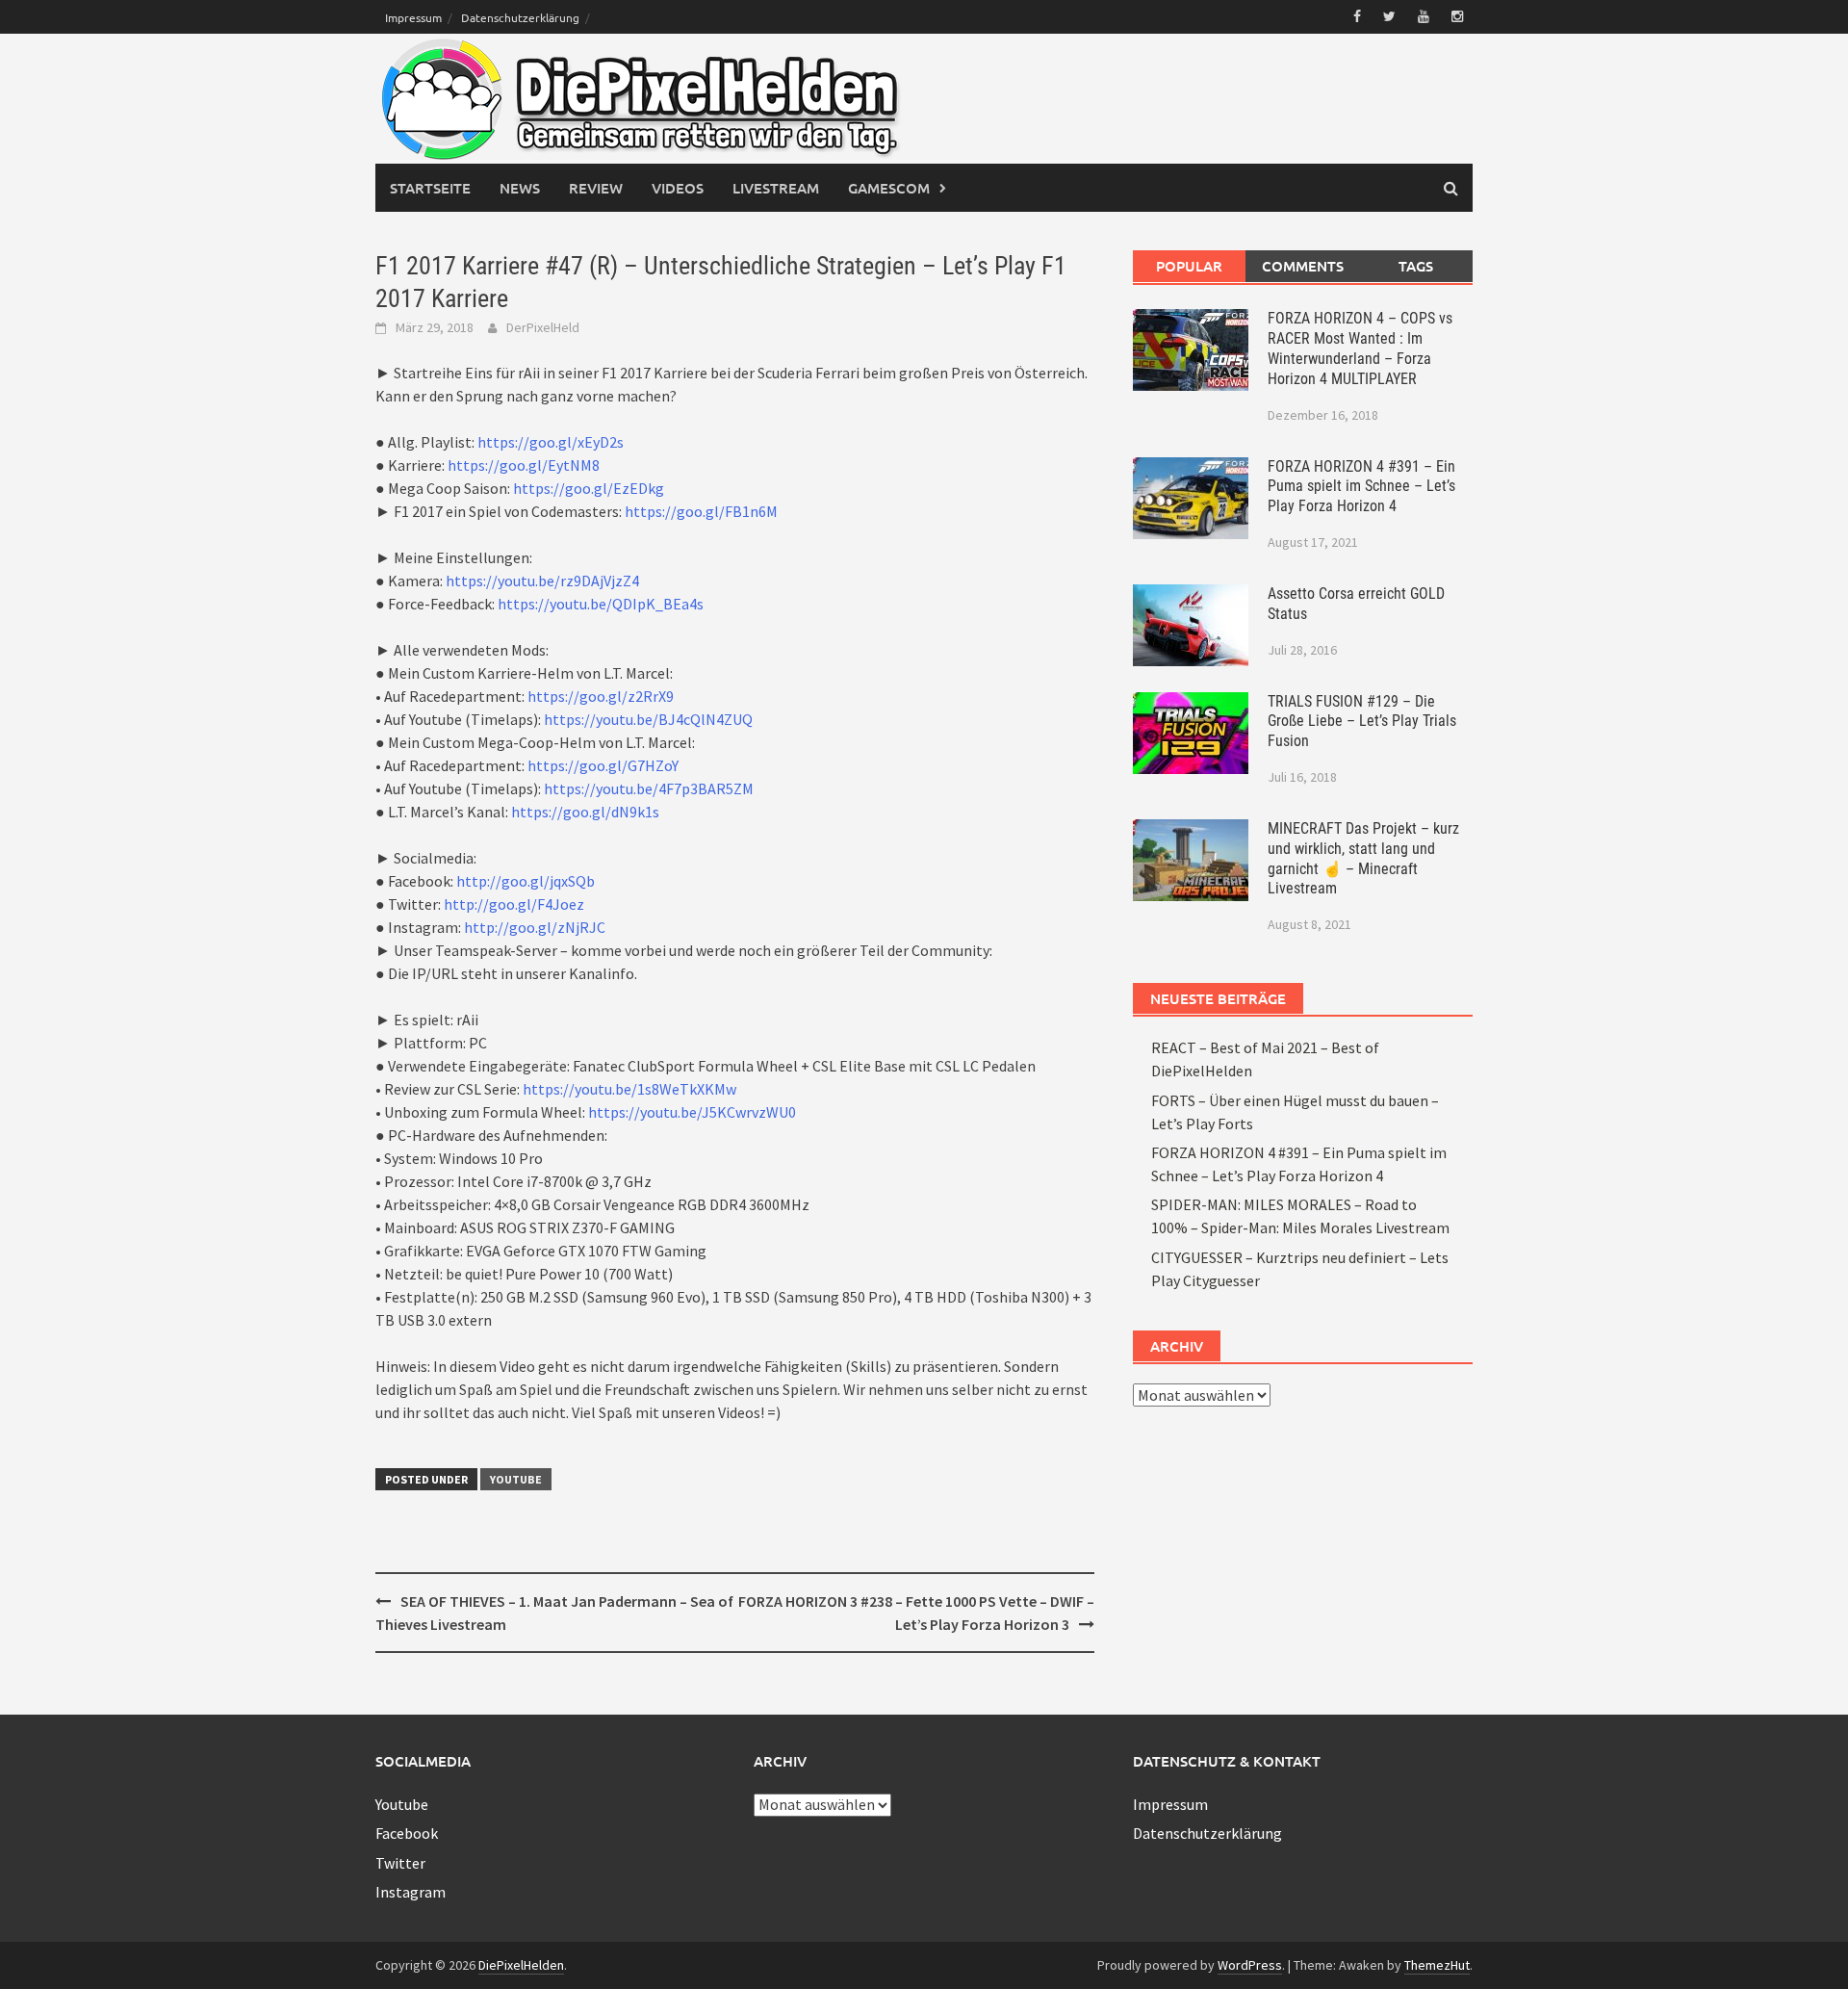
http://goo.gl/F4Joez (514, 904)
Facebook (407, 1833)
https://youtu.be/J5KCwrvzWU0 (692, 1112)
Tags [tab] (1416, 266)
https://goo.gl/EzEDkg (589, 488)
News (520, 188)
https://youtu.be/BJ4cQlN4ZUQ (648, 719)
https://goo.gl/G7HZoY (603, 765)
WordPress (1250, 1965)
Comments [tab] (1303, 266)
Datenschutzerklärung (520, 17)
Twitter (400, 1863)
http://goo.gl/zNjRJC (535, 927)
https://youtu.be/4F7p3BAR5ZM (649, 788)
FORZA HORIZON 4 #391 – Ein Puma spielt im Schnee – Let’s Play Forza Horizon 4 (1361, 487)
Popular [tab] (1189, 266)
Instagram (411, 1892)
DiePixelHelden (521, 1965)
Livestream (776, 188)
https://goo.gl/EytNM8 (524, 465)
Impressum (413, 17)
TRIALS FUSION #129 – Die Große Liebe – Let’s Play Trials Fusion (1362, 722)
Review (596, 188)
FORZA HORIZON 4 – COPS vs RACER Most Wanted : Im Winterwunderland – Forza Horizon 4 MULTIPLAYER (1360, 348)
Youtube (516, 1479)
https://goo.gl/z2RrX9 (601, 696)
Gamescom (889, 188)
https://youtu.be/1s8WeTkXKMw (629, 1089)
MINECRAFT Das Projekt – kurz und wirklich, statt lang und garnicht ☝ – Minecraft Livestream (1363, 858)
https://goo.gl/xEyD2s (551, 442)
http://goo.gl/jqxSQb (526, 881)
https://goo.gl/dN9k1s (585, 812)
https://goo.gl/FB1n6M (701, 511)
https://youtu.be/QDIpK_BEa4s (601, 604)
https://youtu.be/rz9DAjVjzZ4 (542, 581)
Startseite (430, 188)
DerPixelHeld (543, 327)
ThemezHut (1437, 1965)
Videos (678, 188)
